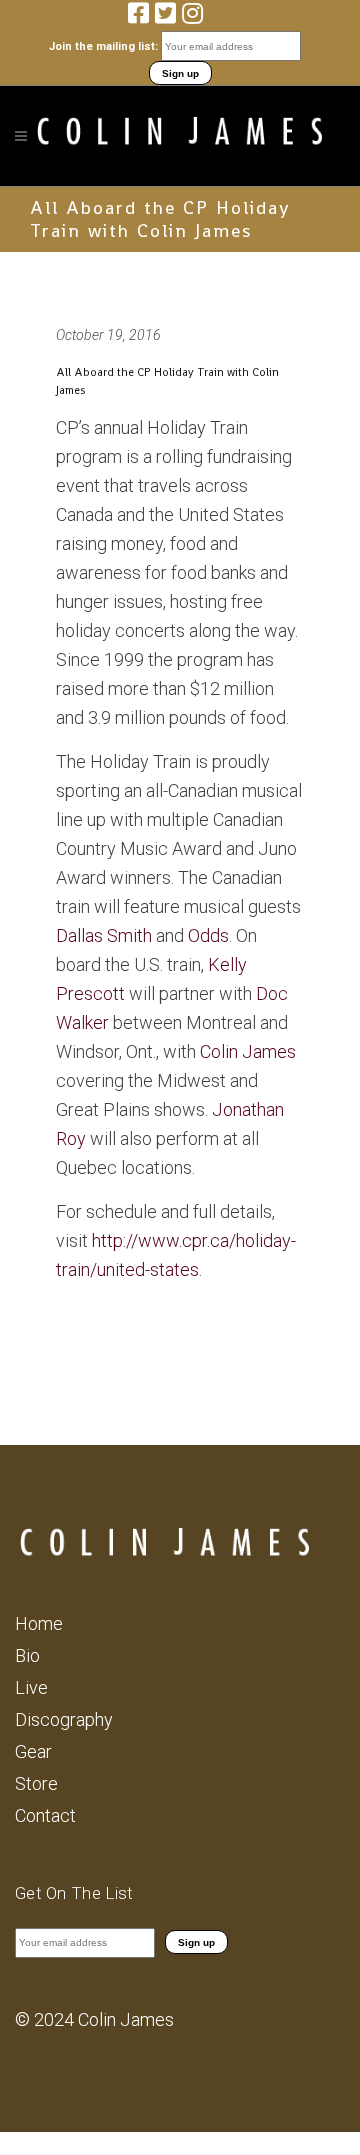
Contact (45, 1815)
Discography (64, 1719)
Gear (33, 1751)
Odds (208, 935)
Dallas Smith (104, 935)
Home (39, 1623)
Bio (27, 1655)
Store (36, 1783)
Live (31, 1687)
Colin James (248, 1051)
